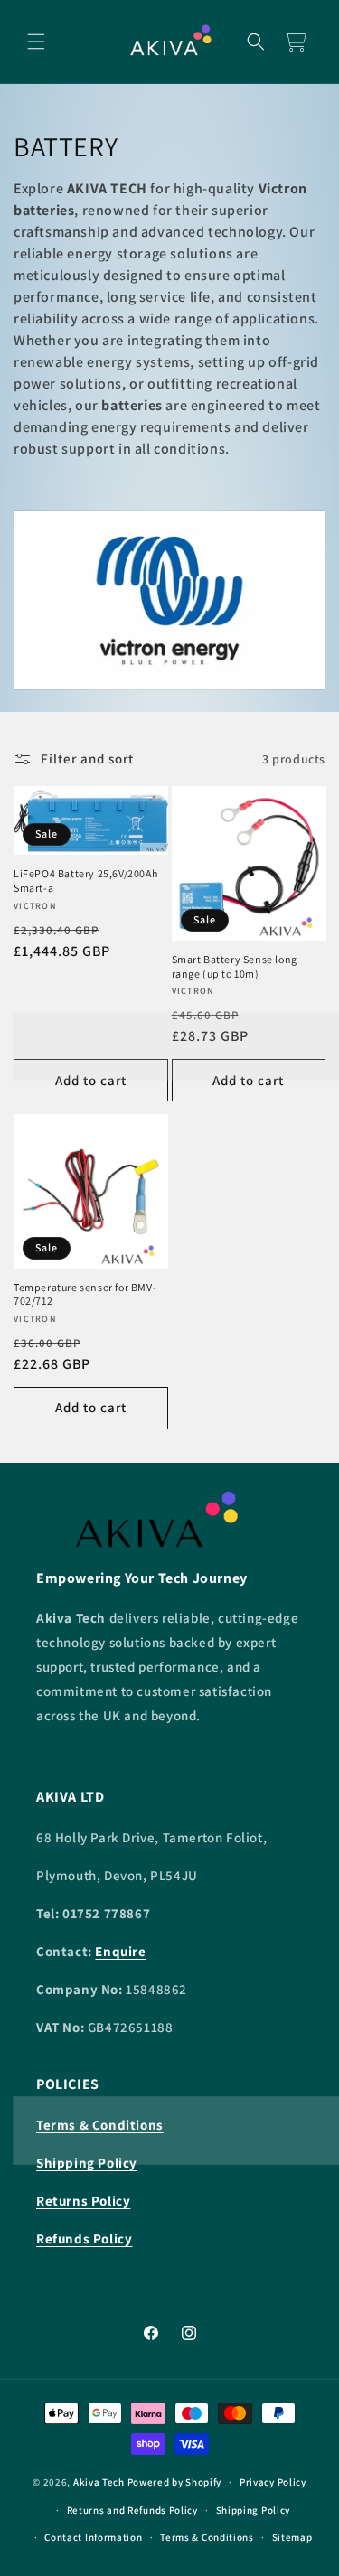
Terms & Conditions (207, 2537)
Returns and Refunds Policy (132, 2510)
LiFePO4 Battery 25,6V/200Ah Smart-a (85, 881)
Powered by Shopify (175, 2482)
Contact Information (93, 2537)
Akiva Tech (99, 2482)
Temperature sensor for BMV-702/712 (85, 1294)
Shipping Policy (254, 2510)
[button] (36, 42)
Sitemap (292, 2537)
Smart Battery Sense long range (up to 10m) (235, 966)
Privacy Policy (273, 2482)
